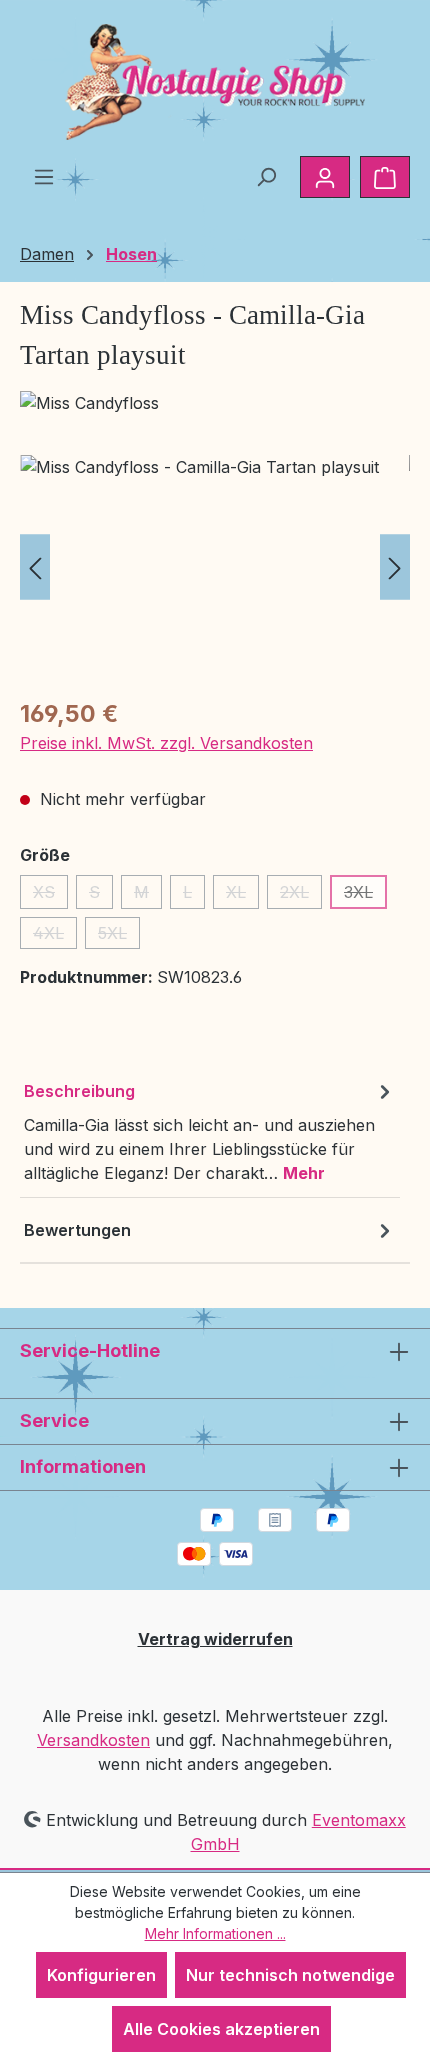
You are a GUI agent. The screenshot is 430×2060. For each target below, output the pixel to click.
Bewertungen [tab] (77, 1230)
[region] (215, 567)
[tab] (210, 1131)
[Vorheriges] (35, 567)
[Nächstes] (395, 567)
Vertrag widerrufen (215, 1639)
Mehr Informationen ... (215, 1933)
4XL (55, 936)
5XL (119, 936)
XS (50, 895)
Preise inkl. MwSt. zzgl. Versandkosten (166, 743)
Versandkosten (93, 1740)
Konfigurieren (101, 1975)
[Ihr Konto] (325, 177)
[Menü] (44, 176)
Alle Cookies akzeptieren (221, 2029)
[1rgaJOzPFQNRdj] (215, 567)
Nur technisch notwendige (290, 1975)
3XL (365, 895)
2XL (301, 895)
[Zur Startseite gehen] (215, 82)
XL (242, 895)
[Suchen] (266, 176)
